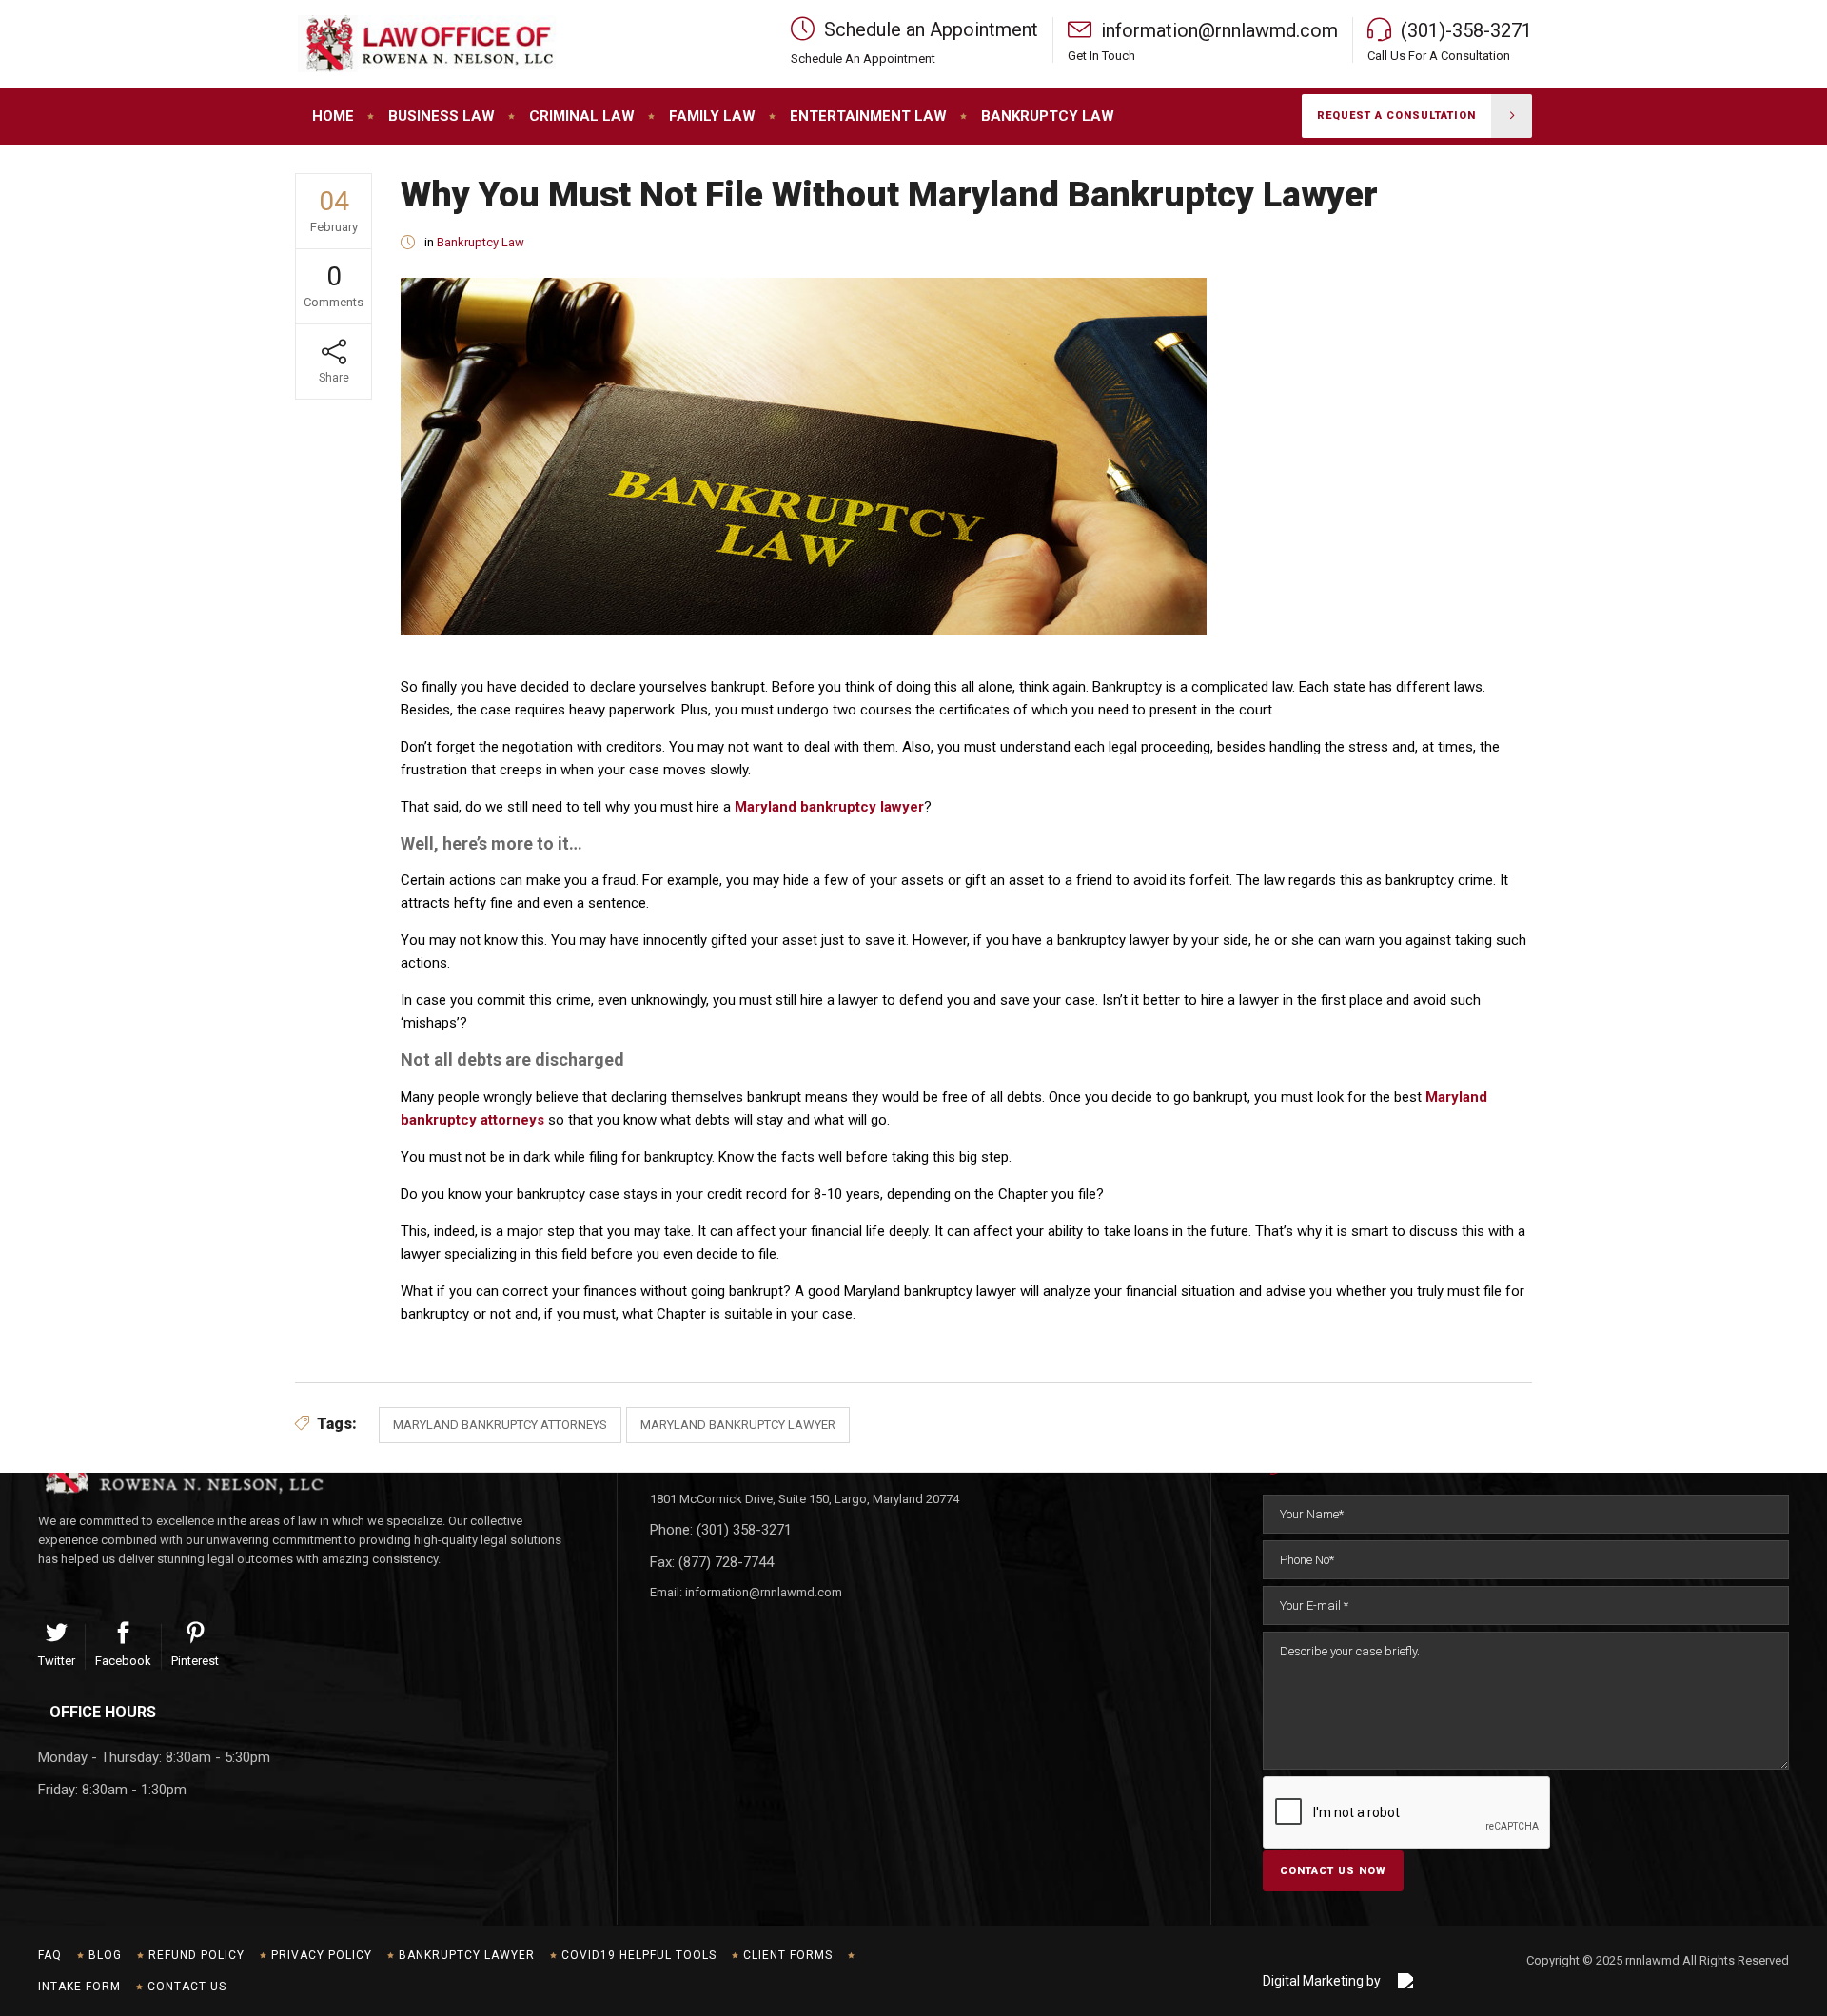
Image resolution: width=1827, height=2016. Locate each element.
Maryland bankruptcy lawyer (829, 807)
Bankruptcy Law (481, 242)
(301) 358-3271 (744, 1530)
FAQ (50, 1955)
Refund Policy (196, 1955)
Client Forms (788, 1955)
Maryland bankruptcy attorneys (500, 1425)
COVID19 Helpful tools (639, 1955)
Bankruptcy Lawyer (467, 1955)
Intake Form (79, 1987)
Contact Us (187, 1987)
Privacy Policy (322, 1955)
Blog (105, 1955)
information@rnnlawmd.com (764, 1592)
